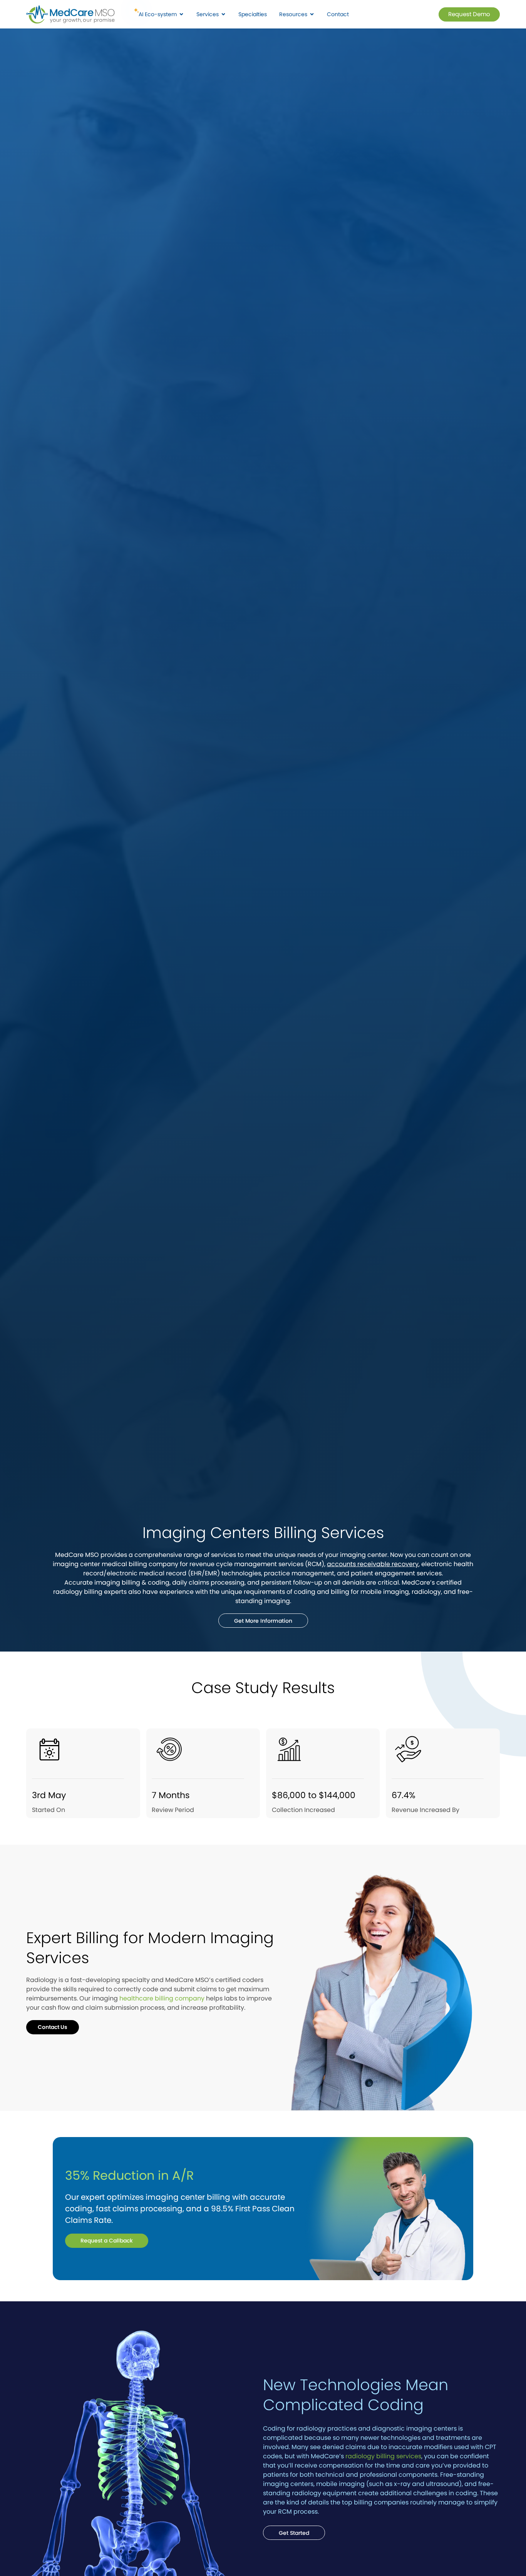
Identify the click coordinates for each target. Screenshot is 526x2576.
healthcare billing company (162, 1998)
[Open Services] (223, 14)
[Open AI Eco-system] (181, 14)
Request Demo (469, 14)
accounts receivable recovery (373, 1564)
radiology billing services (383, 2456)
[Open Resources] (312, 14)
